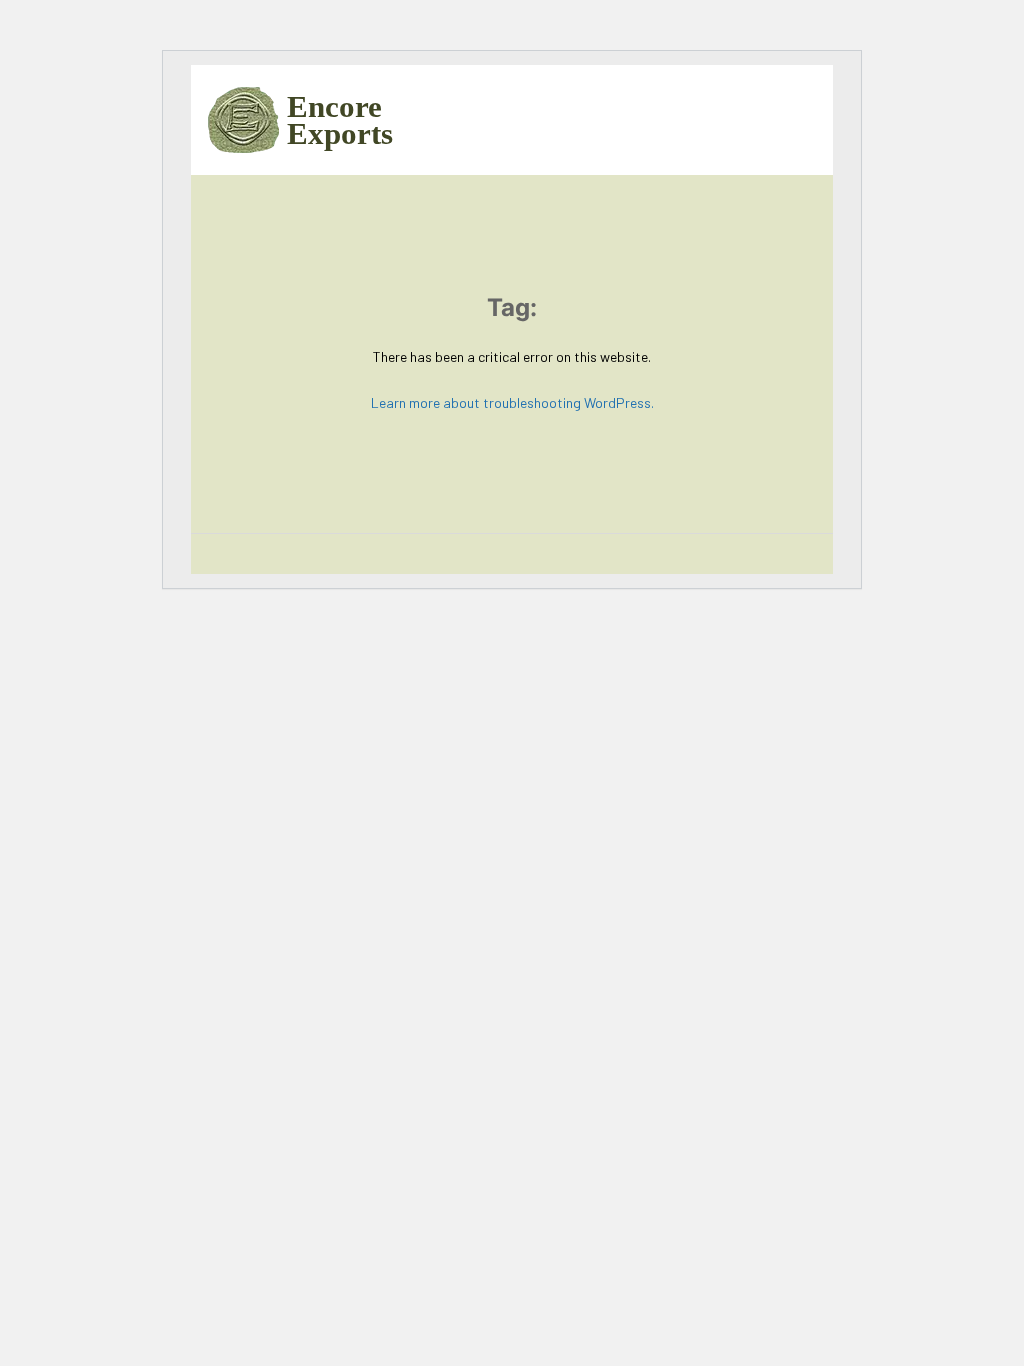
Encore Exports (332, 120)
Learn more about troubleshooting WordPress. (512, 402)
